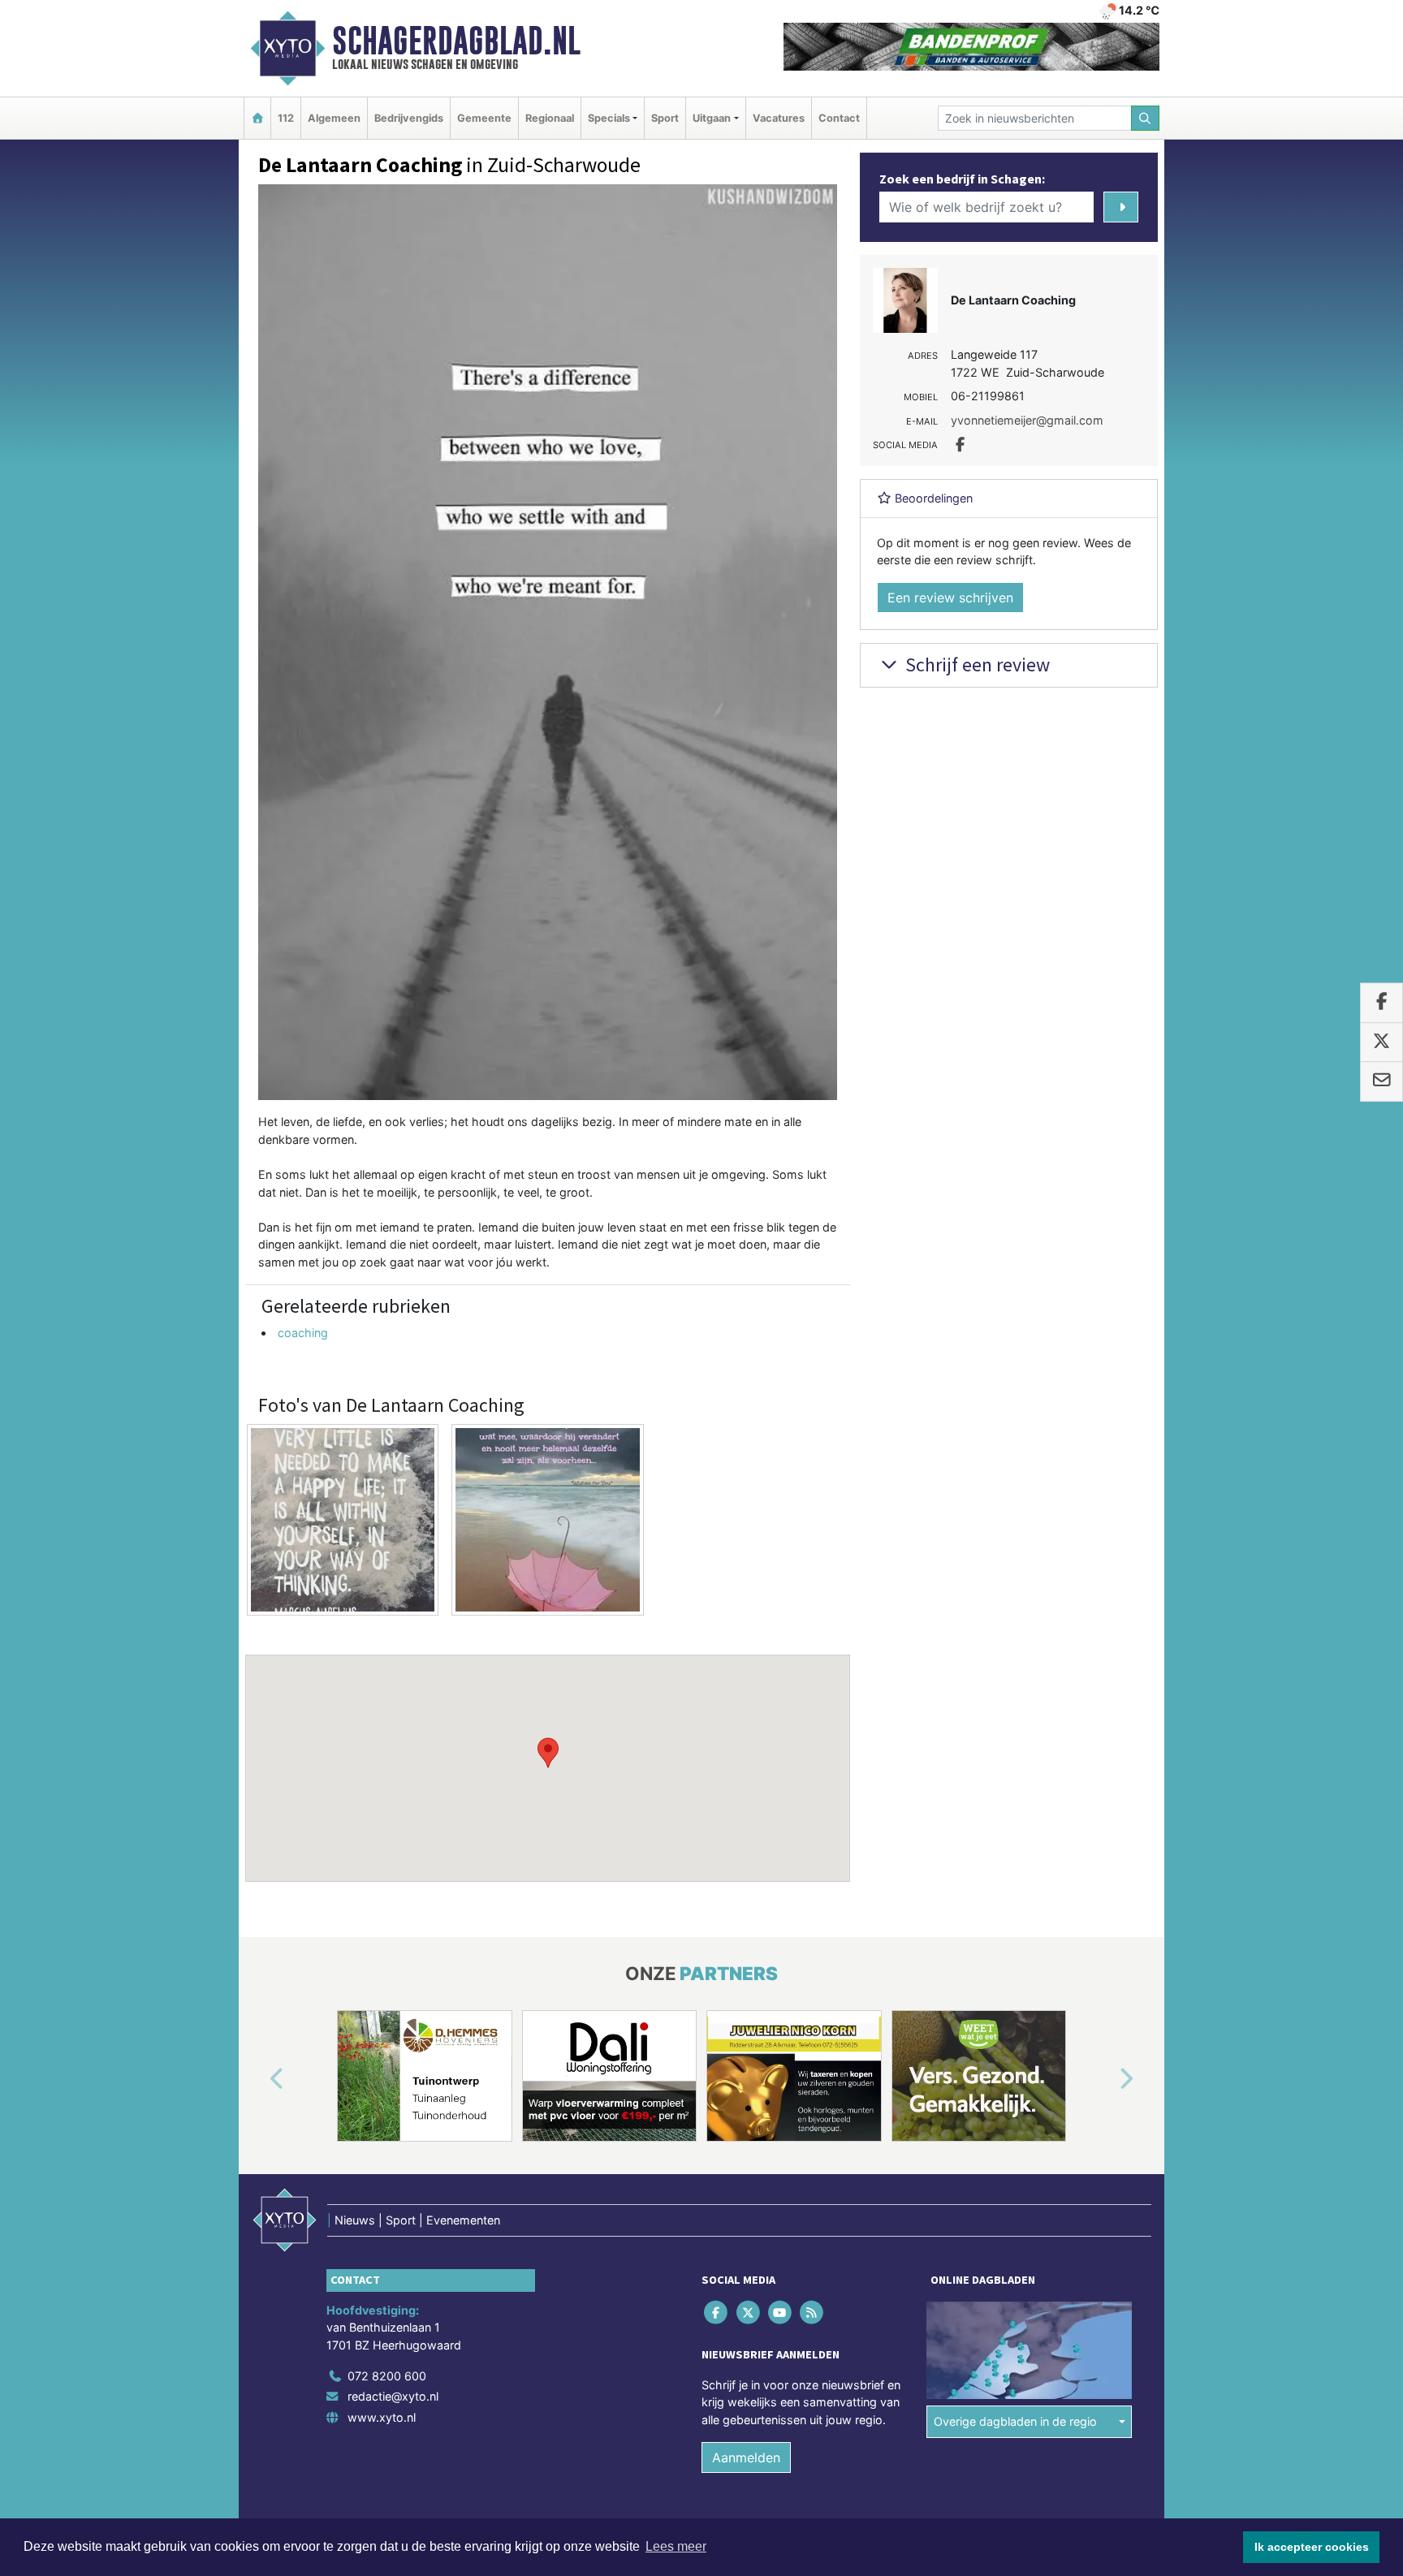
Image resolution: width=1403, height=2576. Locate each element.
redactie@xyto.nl (393, 2396)
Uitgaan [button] (712, 118)
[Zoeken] (1146, 118)
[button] (548, 1753)
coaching (303, 1333)
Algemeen (334, 118)
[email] (1381, 1082)
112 (286, 118)
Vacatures (779, 118)
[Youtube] (781, 2312)
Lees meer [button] (676, 2546)
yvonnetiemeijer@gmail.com (1027, 420)
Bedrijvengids (409, 118)
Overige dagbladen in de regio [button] (1015, 2421)
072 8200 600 (387, 2376)
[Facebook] (717, 2312)
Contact (839, 118)
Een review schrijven (950, 598)
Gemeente (484, 118)
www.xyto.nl (382, 2417)
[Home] (257, 118)
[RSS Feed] (813, 2312)
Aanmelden (746, 2457)
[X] (749, 2312)
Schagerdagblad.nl (456, 41)
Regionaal (550, 118)
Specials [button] (609, 118)
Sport (665, 118)
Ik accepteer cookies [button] (1312, 2547)
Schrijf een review (976, 664)
